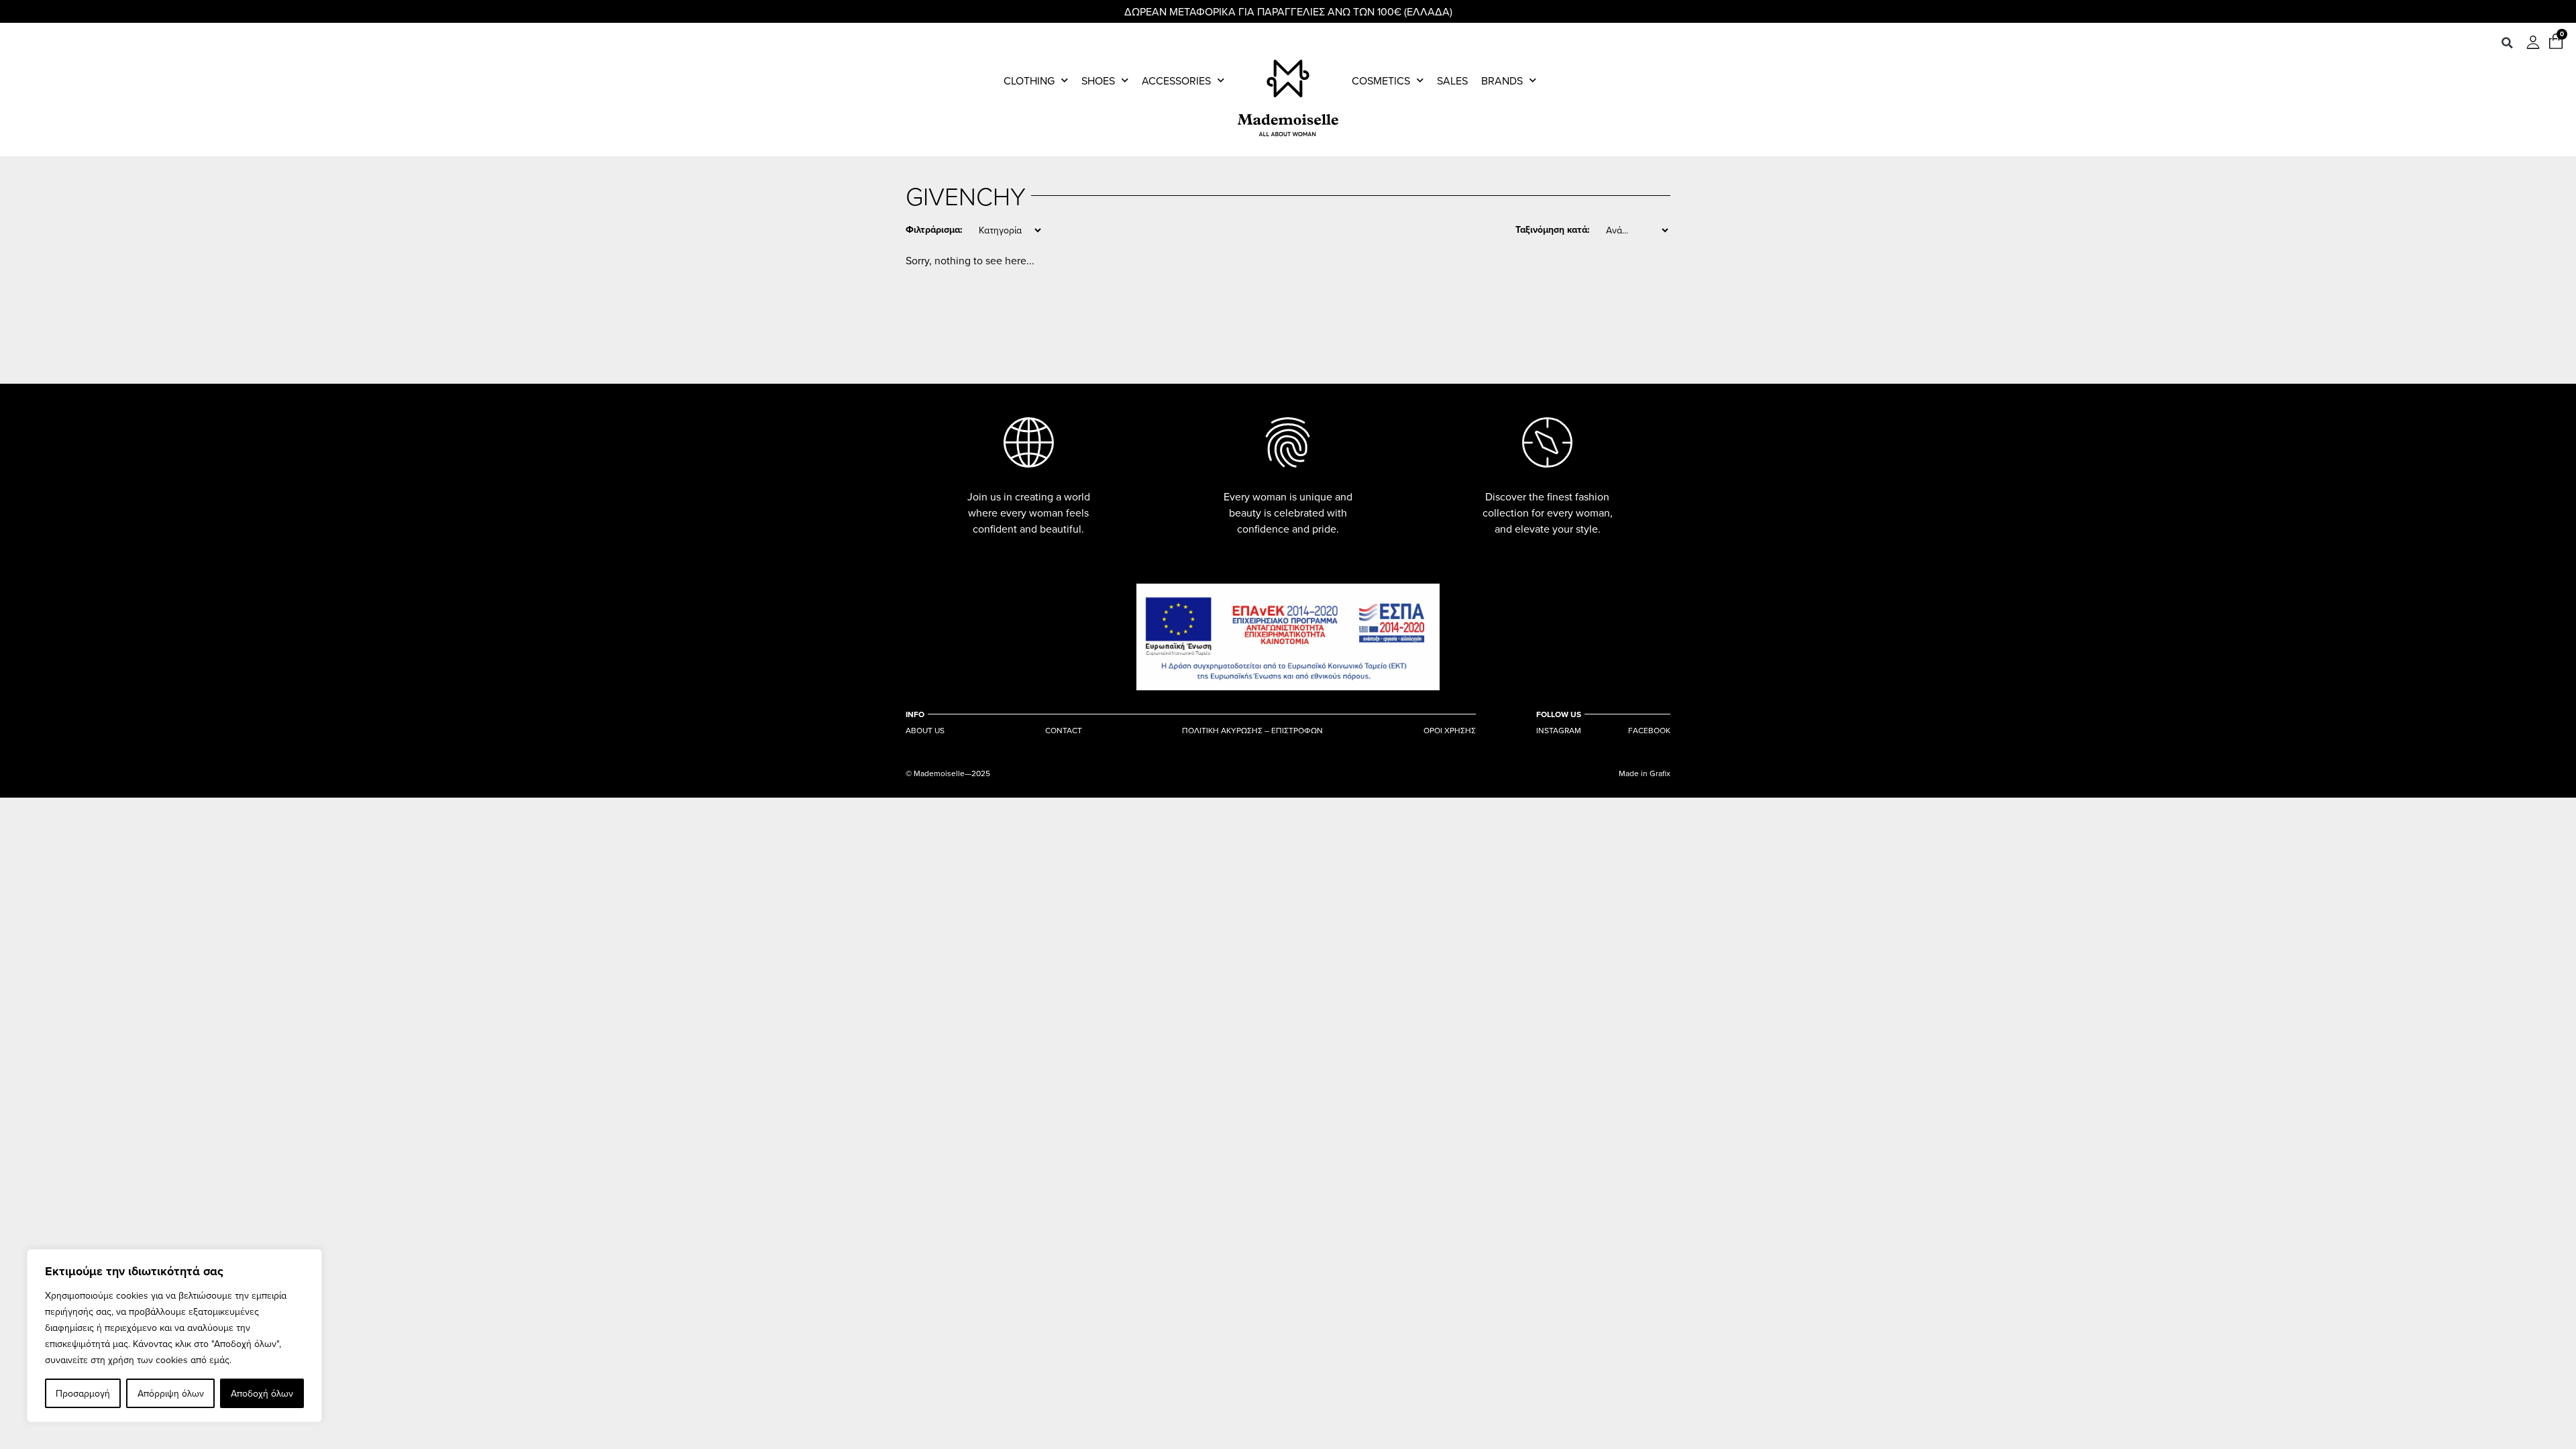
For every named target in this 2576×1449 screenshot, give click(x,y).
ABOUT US (925, 731)
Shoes (1098, 80)
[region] (174, 1336)
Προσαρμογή (83, 1393)
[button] (2507, 43)
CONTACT (1064, 731)
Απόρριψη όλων (171, 1393)
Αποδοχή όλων (262, 1393)
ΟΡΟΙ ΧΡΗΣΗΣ (1450, 731)
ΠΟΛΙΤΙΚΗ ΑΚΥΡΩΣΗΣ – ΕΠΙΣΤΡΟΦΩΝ (1252, 731)
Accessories (1176, 80)
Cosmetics (1381, 80)
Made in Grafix (1645, 773)
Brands (1502, 80)
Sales (1452, 80)
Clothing (1029, 80)
